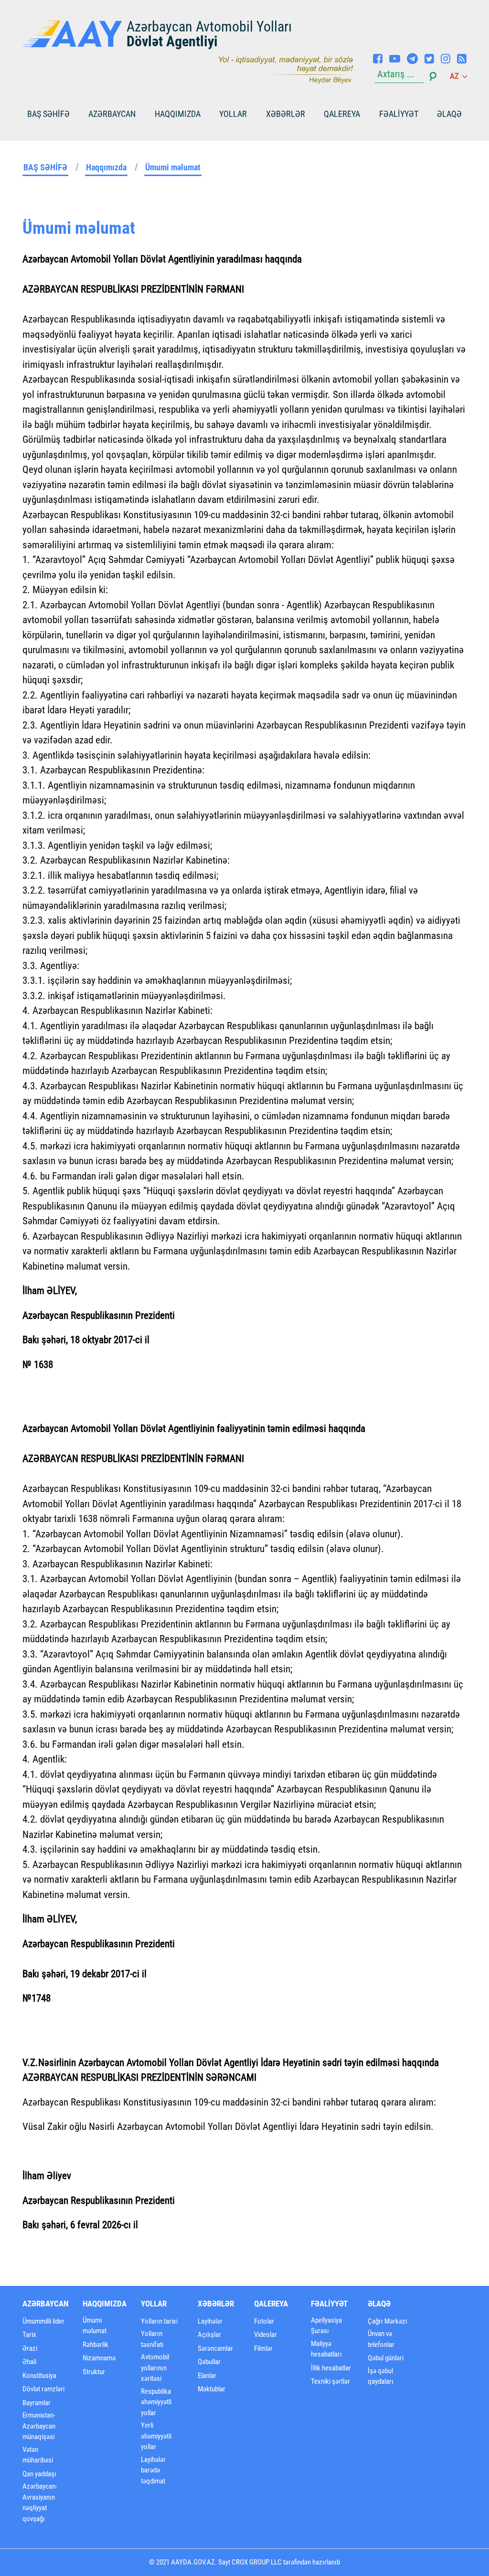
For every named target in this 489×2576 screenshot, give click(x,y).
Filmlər (263, 2348)
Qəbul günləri (386, 2358)
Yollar (233, 114)
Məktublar (212, 2389)
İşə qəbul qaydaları (381, 2376)
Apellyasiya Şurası (326, 2326)
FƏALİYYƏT (399, 114)
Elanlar (207, 2376)
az (455, 76)
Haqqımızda (178, 114)
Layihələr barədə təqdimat (153, 2470)
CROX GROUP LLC (257, 2562)
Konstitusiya (39, 2376)
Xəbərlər (286, 114)
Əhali (29, 2362)
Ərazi (30, 2348)
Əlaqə (449, 114)
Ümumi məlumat (173, 167)
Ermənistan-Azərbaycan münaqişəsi (39, 2426)
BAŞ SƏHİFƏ (48, 114)
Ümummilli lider (43, 2321)
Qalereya (342, 114)
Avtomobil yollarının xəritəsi (155, 2368)
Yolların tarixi (159, 2321)
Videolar (266, 2335)
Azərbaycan (112, 114)
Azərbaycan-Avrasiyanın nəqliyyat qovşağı (40, 2503)
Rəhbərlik (96, 2345)
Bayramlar (37, 2403)
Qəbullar (209, 2362)
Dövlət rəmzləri (43, 2389)
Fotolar (264, 2321)
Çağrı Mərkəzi (387, 2321)
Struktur (94, 2372)
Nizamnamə (99, 2358)
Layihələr (210, 2321)
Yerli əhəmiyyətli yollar (156, 2436)
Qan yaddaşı (39, 2474)
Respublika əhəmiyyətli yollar (156, 2402)
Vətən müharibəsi (38, 2455)
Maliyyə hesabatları (326, 2349)
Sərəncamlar (215, 2348)
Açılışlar (209, 2335)
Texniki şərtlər (330, 2381)
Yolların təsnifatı (152, 2339)
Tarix (29, 2335)
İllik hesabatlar (331, 2368)
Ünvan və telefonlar (381, 2339)
